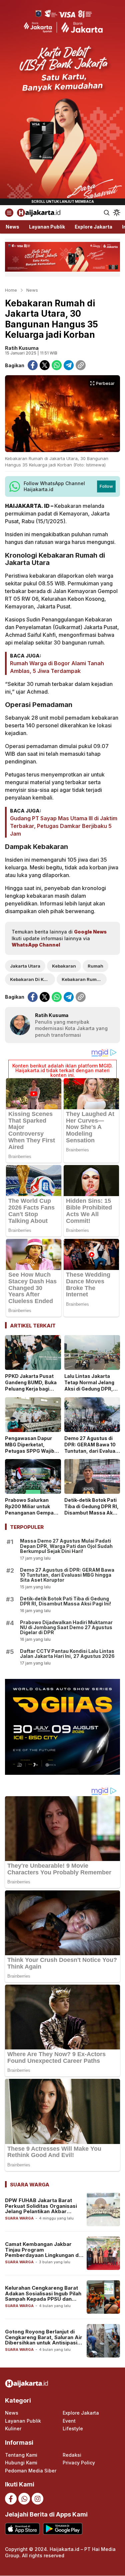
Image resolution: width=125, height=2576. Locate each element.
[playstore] (62, 2529)
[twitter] (45, 365)
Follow (106, 486)
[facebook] (33, 365)
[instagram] (37, 2499)
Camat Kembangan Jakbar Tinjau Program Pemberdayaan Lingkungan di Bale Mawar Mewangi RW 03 (42, 2252)
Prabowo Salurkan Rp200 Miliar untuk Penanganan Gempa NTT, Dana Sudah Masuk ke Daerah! (29, 1513)
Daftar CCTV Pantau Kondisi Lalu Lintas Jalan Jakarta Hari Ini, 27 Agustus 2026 (67, 1654)
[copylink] (81, 365)
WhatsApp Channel (36, 945)
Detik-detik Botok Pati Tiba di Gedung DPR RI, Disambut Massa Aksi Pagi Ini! (91, 1510)
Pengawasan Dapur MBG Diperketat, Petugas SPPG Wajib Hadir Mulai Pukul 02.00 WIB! (30, 1451)
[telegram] (69, 365)
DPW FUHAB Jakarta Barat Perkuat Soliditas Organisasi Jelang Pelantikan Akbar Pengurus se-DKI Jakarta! (41, 2209)
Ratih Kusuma (22, 348)
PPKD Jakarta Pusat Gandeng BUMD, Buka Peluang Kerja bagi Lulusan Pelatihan (31, 1386)
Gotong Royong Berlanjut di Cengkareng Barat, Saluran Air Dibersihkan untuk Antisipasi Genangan (44, 2340)
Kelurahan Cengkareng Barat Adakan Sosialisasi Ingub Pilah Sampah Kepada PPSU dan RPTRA (43, 2296)
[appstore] (22, 2529)
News (32, 290)
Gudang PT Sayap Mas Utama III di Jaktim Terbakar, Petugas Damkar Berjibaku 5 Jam (64, 826)
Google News (90, 932)
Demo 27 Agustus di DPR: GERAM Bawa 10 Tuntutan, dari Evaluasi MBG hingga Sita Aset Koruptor (92, 1451)
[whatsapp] (57, 365)
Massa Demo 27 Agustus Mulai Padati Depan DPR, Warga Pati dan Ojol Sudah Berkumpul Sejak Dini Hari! (66, 1546)
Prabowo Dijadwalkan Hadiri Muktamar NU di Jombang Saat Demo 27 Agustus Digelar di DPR (66, 1627)
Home (11, 290)
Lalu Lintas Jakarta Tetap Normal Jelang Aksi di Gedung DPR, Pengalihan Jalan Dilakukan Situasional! (91, 1389)
